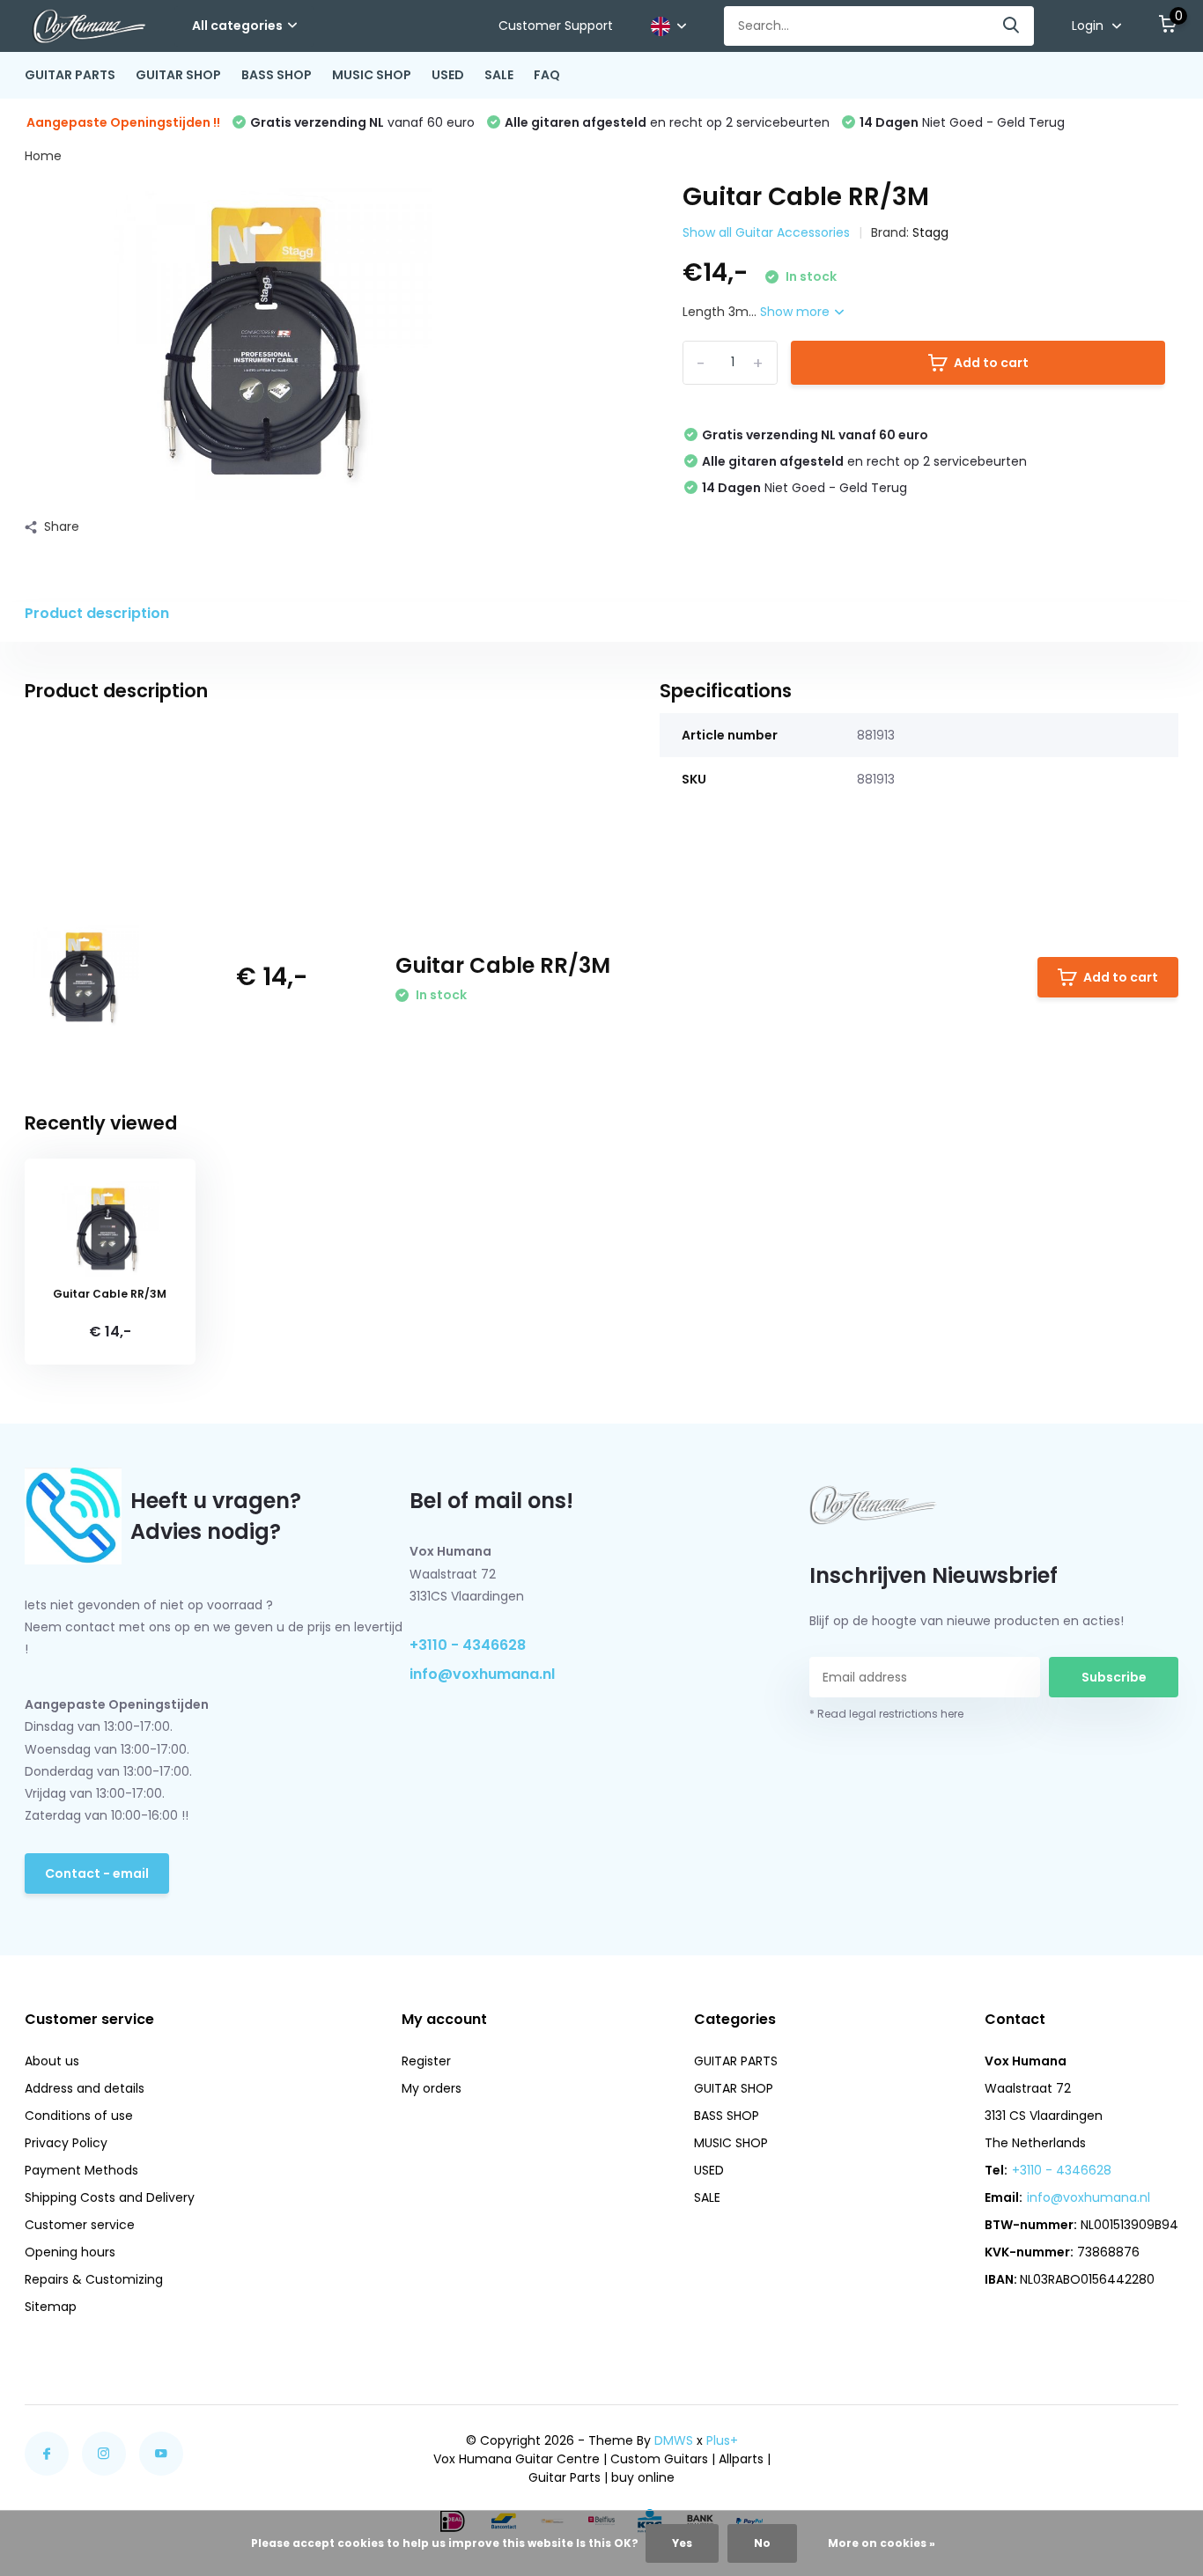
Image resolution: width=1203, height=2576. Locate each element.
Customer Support (556, 26)
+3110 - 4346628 (468, 1645)
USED (448, 75)
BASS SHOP (277, 75)
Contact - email (97, 1873)
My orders (432, 2088)
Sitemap (51, 2307)
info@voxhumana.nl (482, 1674)
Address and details (85, 2088)
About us (52, 2061)
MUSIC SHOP (372, 75)
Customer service (80, 2225)
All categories (237, 26)
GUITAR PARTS (70, 75)
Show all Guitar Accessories (766, 232)
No (762, 2543)
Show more (797, 312)
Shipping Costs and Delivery (110, 2197)
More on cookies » (882, 2543)
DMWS (674, 2440)
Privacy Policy (66, 2143)
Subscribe (1114, 1677)
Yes (682, 2543)
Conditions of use (79, 2116)
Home (43, 156)
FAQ (547, 75)
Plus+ (722, 2440)
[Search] (1012, 26)
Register (426, 2061)
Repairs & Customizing (94, 2279)
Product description (97, 613)
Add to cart (991, 363)
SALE (499, 75)
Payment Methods (81, 2170)
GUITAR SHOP (178, 75)
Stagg (930, 232)
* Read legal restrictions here (886, 1714)
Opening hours (70, 2252)
